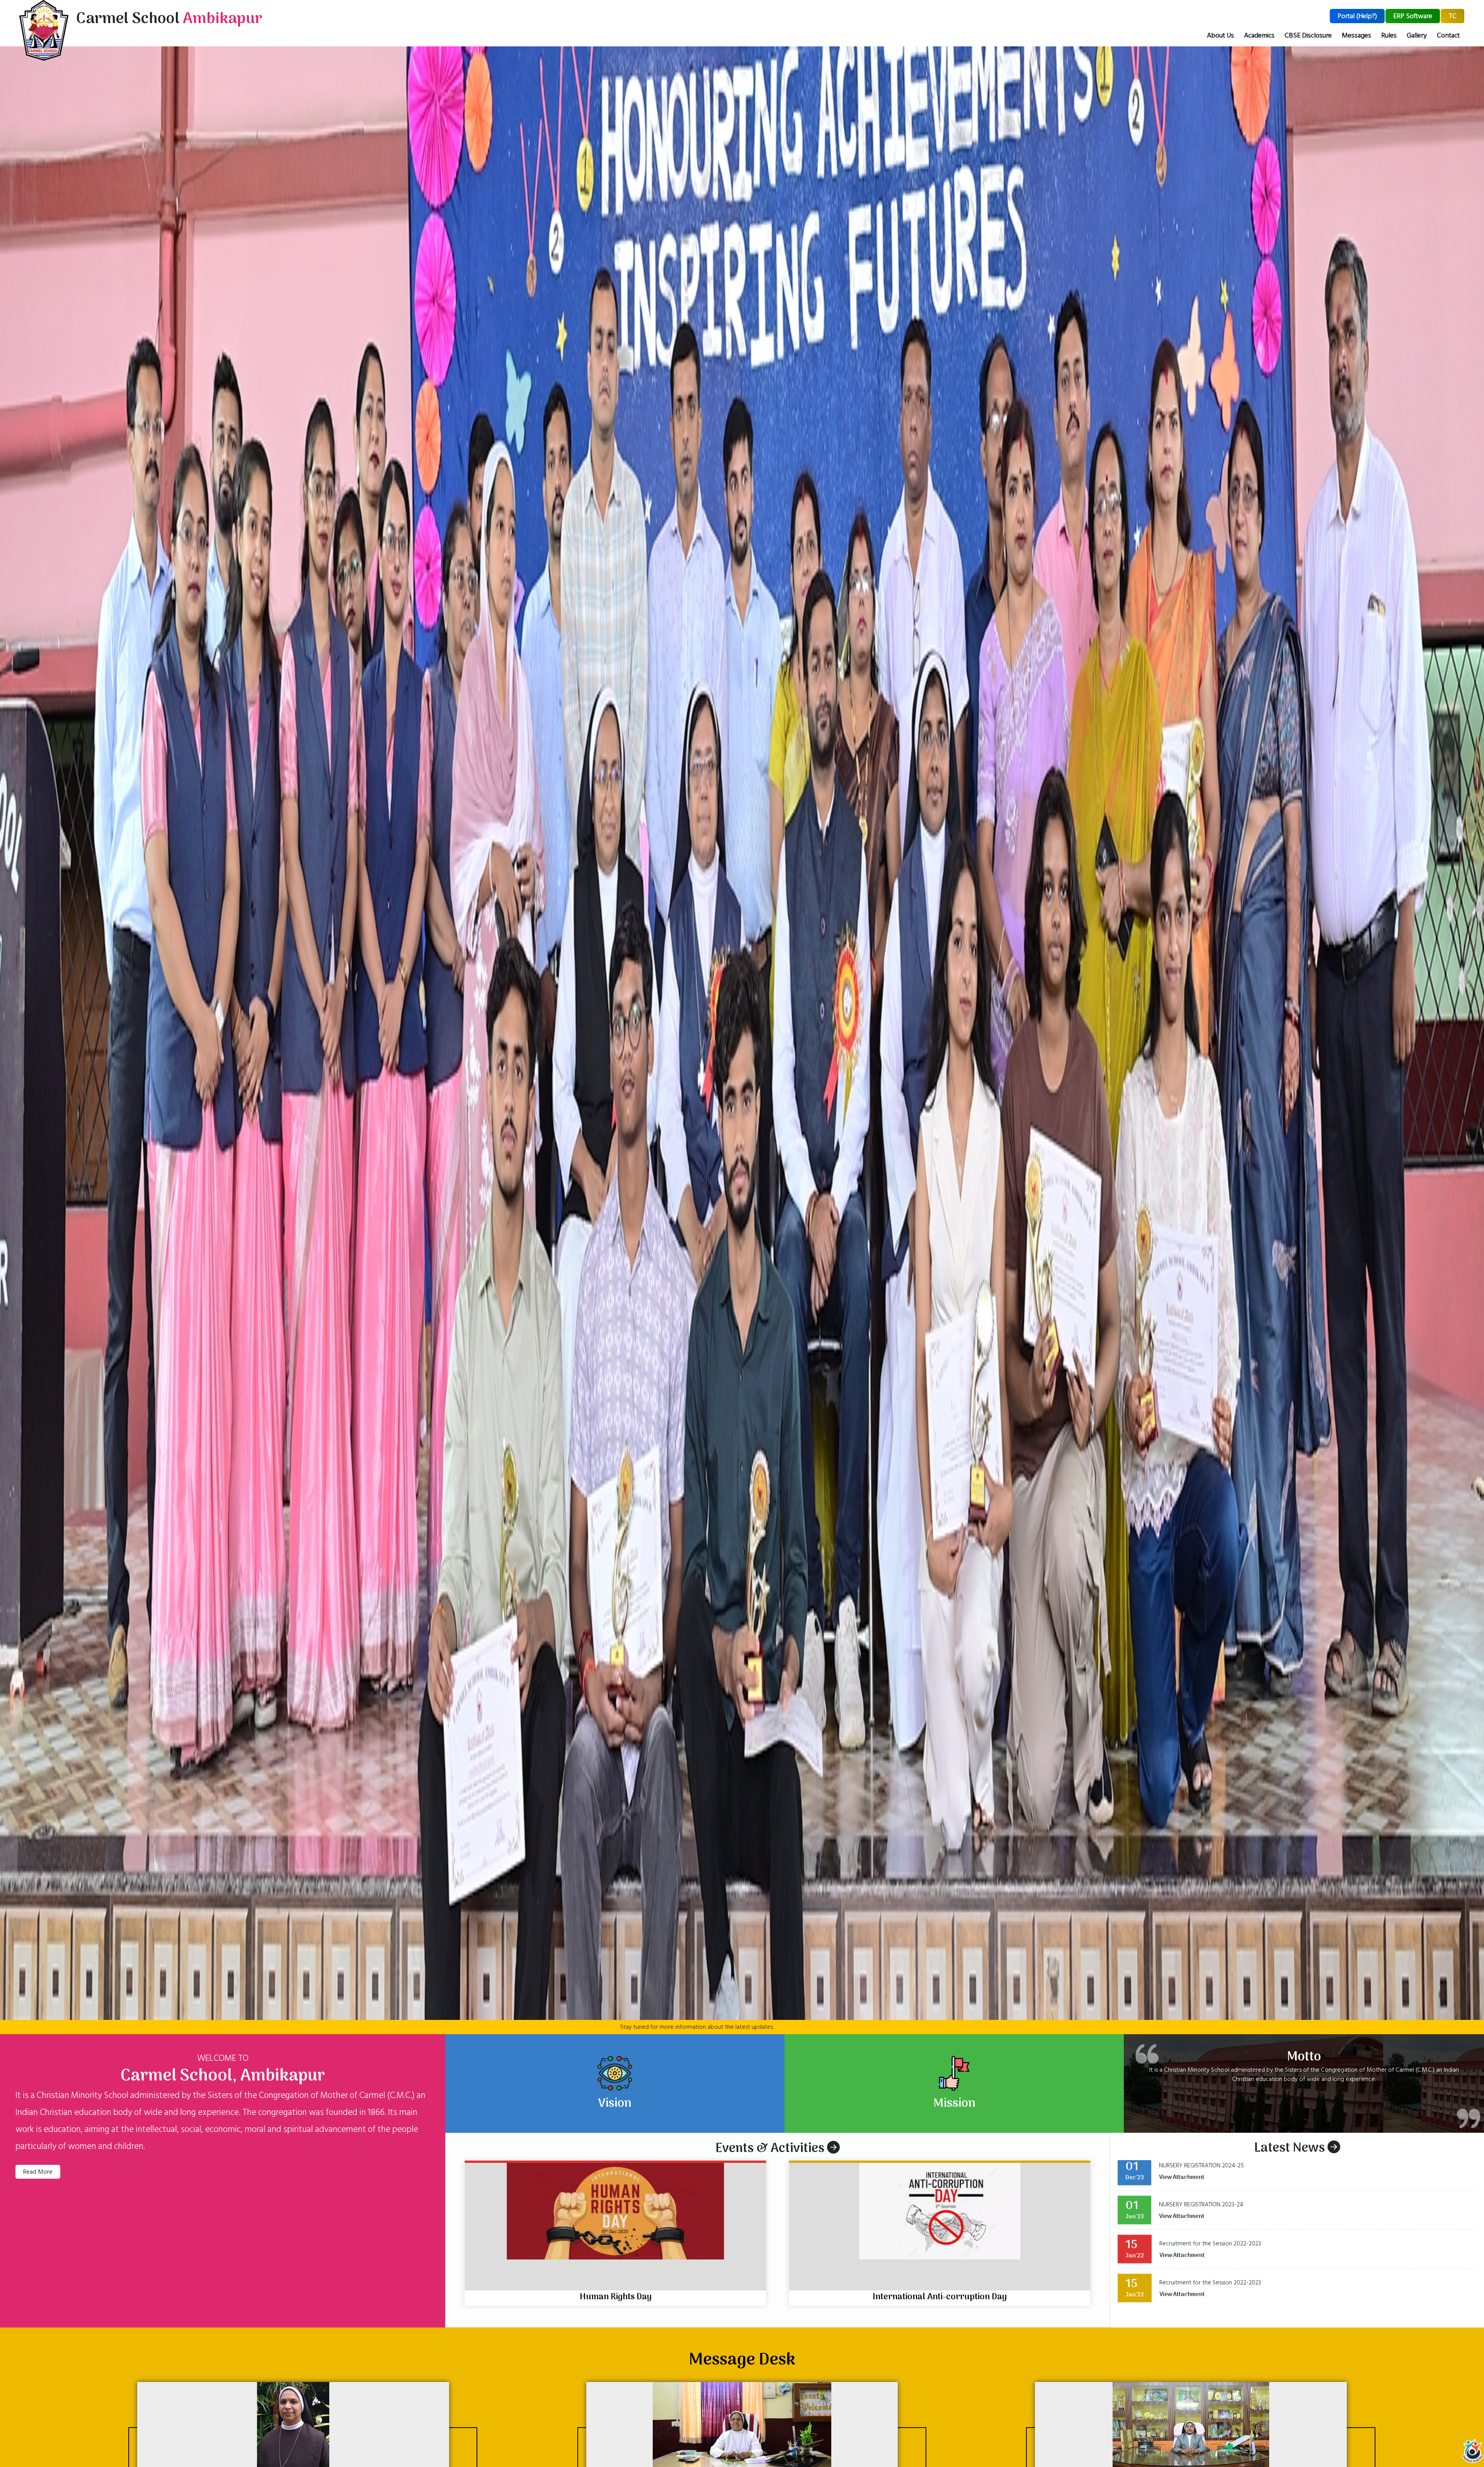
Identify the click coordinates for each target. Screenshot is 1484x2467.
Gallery (1417, 35)
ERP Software (1413, 16)
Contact (1448, 35)
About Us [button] (1220, 35)
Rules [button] (1389, 35)
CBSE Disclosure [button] (1308, 35)
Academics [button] (1259, 35)
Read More (38, 2172)
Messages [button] (1356, 35)
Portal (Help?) (1357, 16)
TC (1453, 16)
